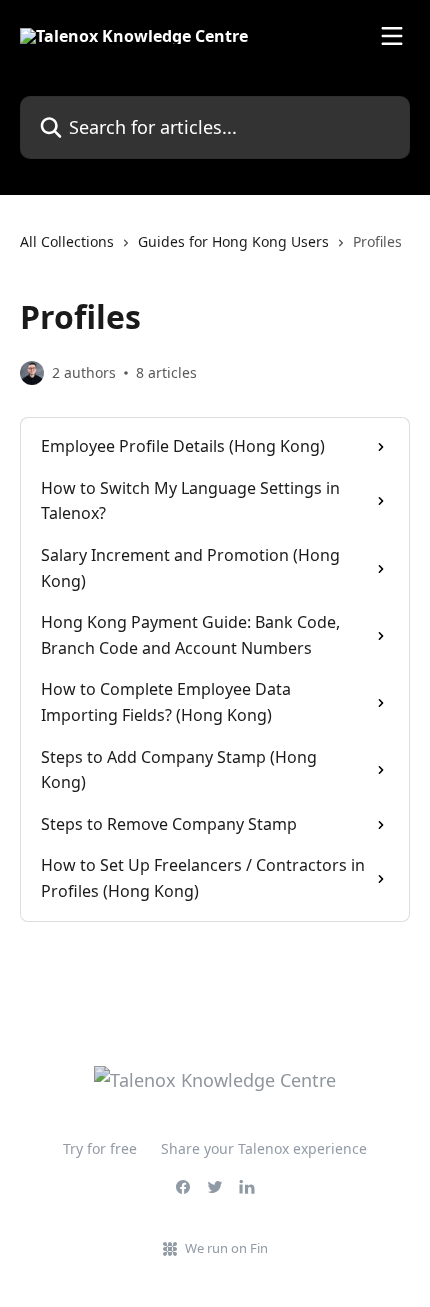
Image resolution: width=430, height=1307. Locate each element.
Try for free (100, 1148)
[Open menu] (392, 36)
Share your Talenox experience (264, 1148)
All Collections (67, 241)
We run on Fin (226, 1248)
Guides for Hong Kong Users (233, 241)
